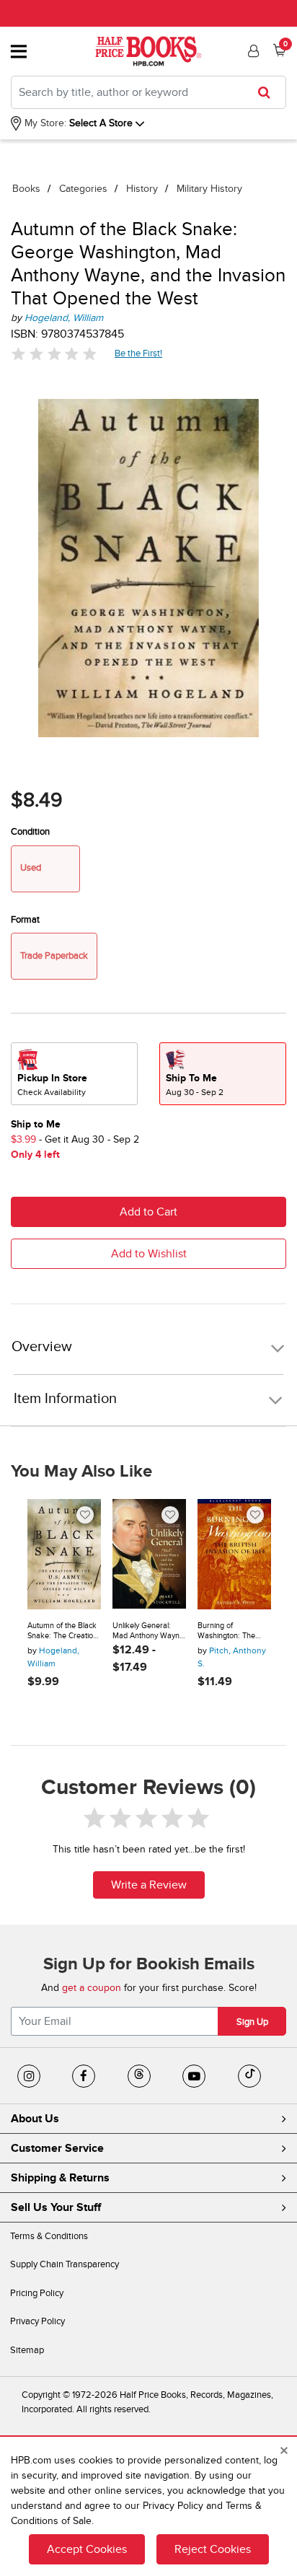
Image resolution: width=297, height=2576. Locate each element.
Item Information (65, 1399)
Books (26, 189)
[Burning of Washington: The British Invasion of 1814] (234, 1554)
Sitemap (27, 2350)
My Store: (44, 123)
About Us (35, 2119)
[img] (54, 354)
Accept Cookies (87, 2549)
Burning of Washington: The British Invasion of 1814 (227, 1631)
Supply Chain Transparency (65, 2264)
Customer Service (57, 2148)
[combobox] (148, 92)
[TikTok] (249, 2076)
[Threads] (139, 2076)
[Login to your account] (252, 51)
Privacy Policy (37, 2321)
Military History (209, 189)
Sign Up (252, 2022)
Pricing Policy (37, 2293)
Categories (83, 189)
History (142, 189)
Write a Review (149, 1885)
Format (25, 920)
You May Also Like (81, 1472)
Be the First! (139, 353)
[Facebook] (84, 2076)
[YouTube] (194, 2076)
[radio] (74, 1074)
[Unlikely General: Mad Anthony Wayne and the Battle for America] (149, 1554)
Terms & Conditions (49, 2236)
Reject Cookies (213, 2549)
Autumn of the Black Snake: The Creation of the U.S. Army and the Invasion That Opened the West (63, 1631)
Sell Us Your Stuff (56, 2207)
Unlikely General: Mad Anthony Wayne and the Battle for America (148, 1631)
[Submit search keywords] (269, 92)
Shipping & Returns (60, 2178)
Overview (42, 1347)
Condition (30, 832)
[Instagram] (29, 2076)
